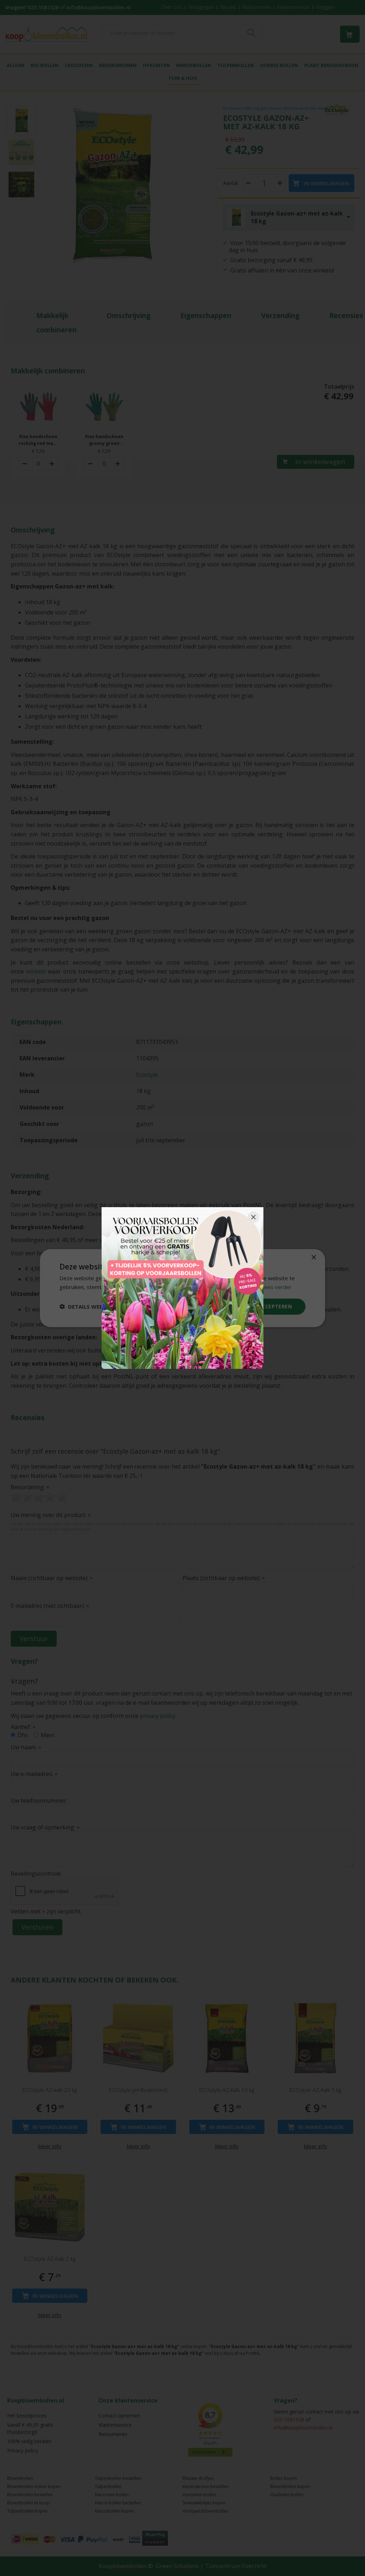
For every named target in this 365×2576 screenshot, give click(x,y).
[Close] (253, 1217)
